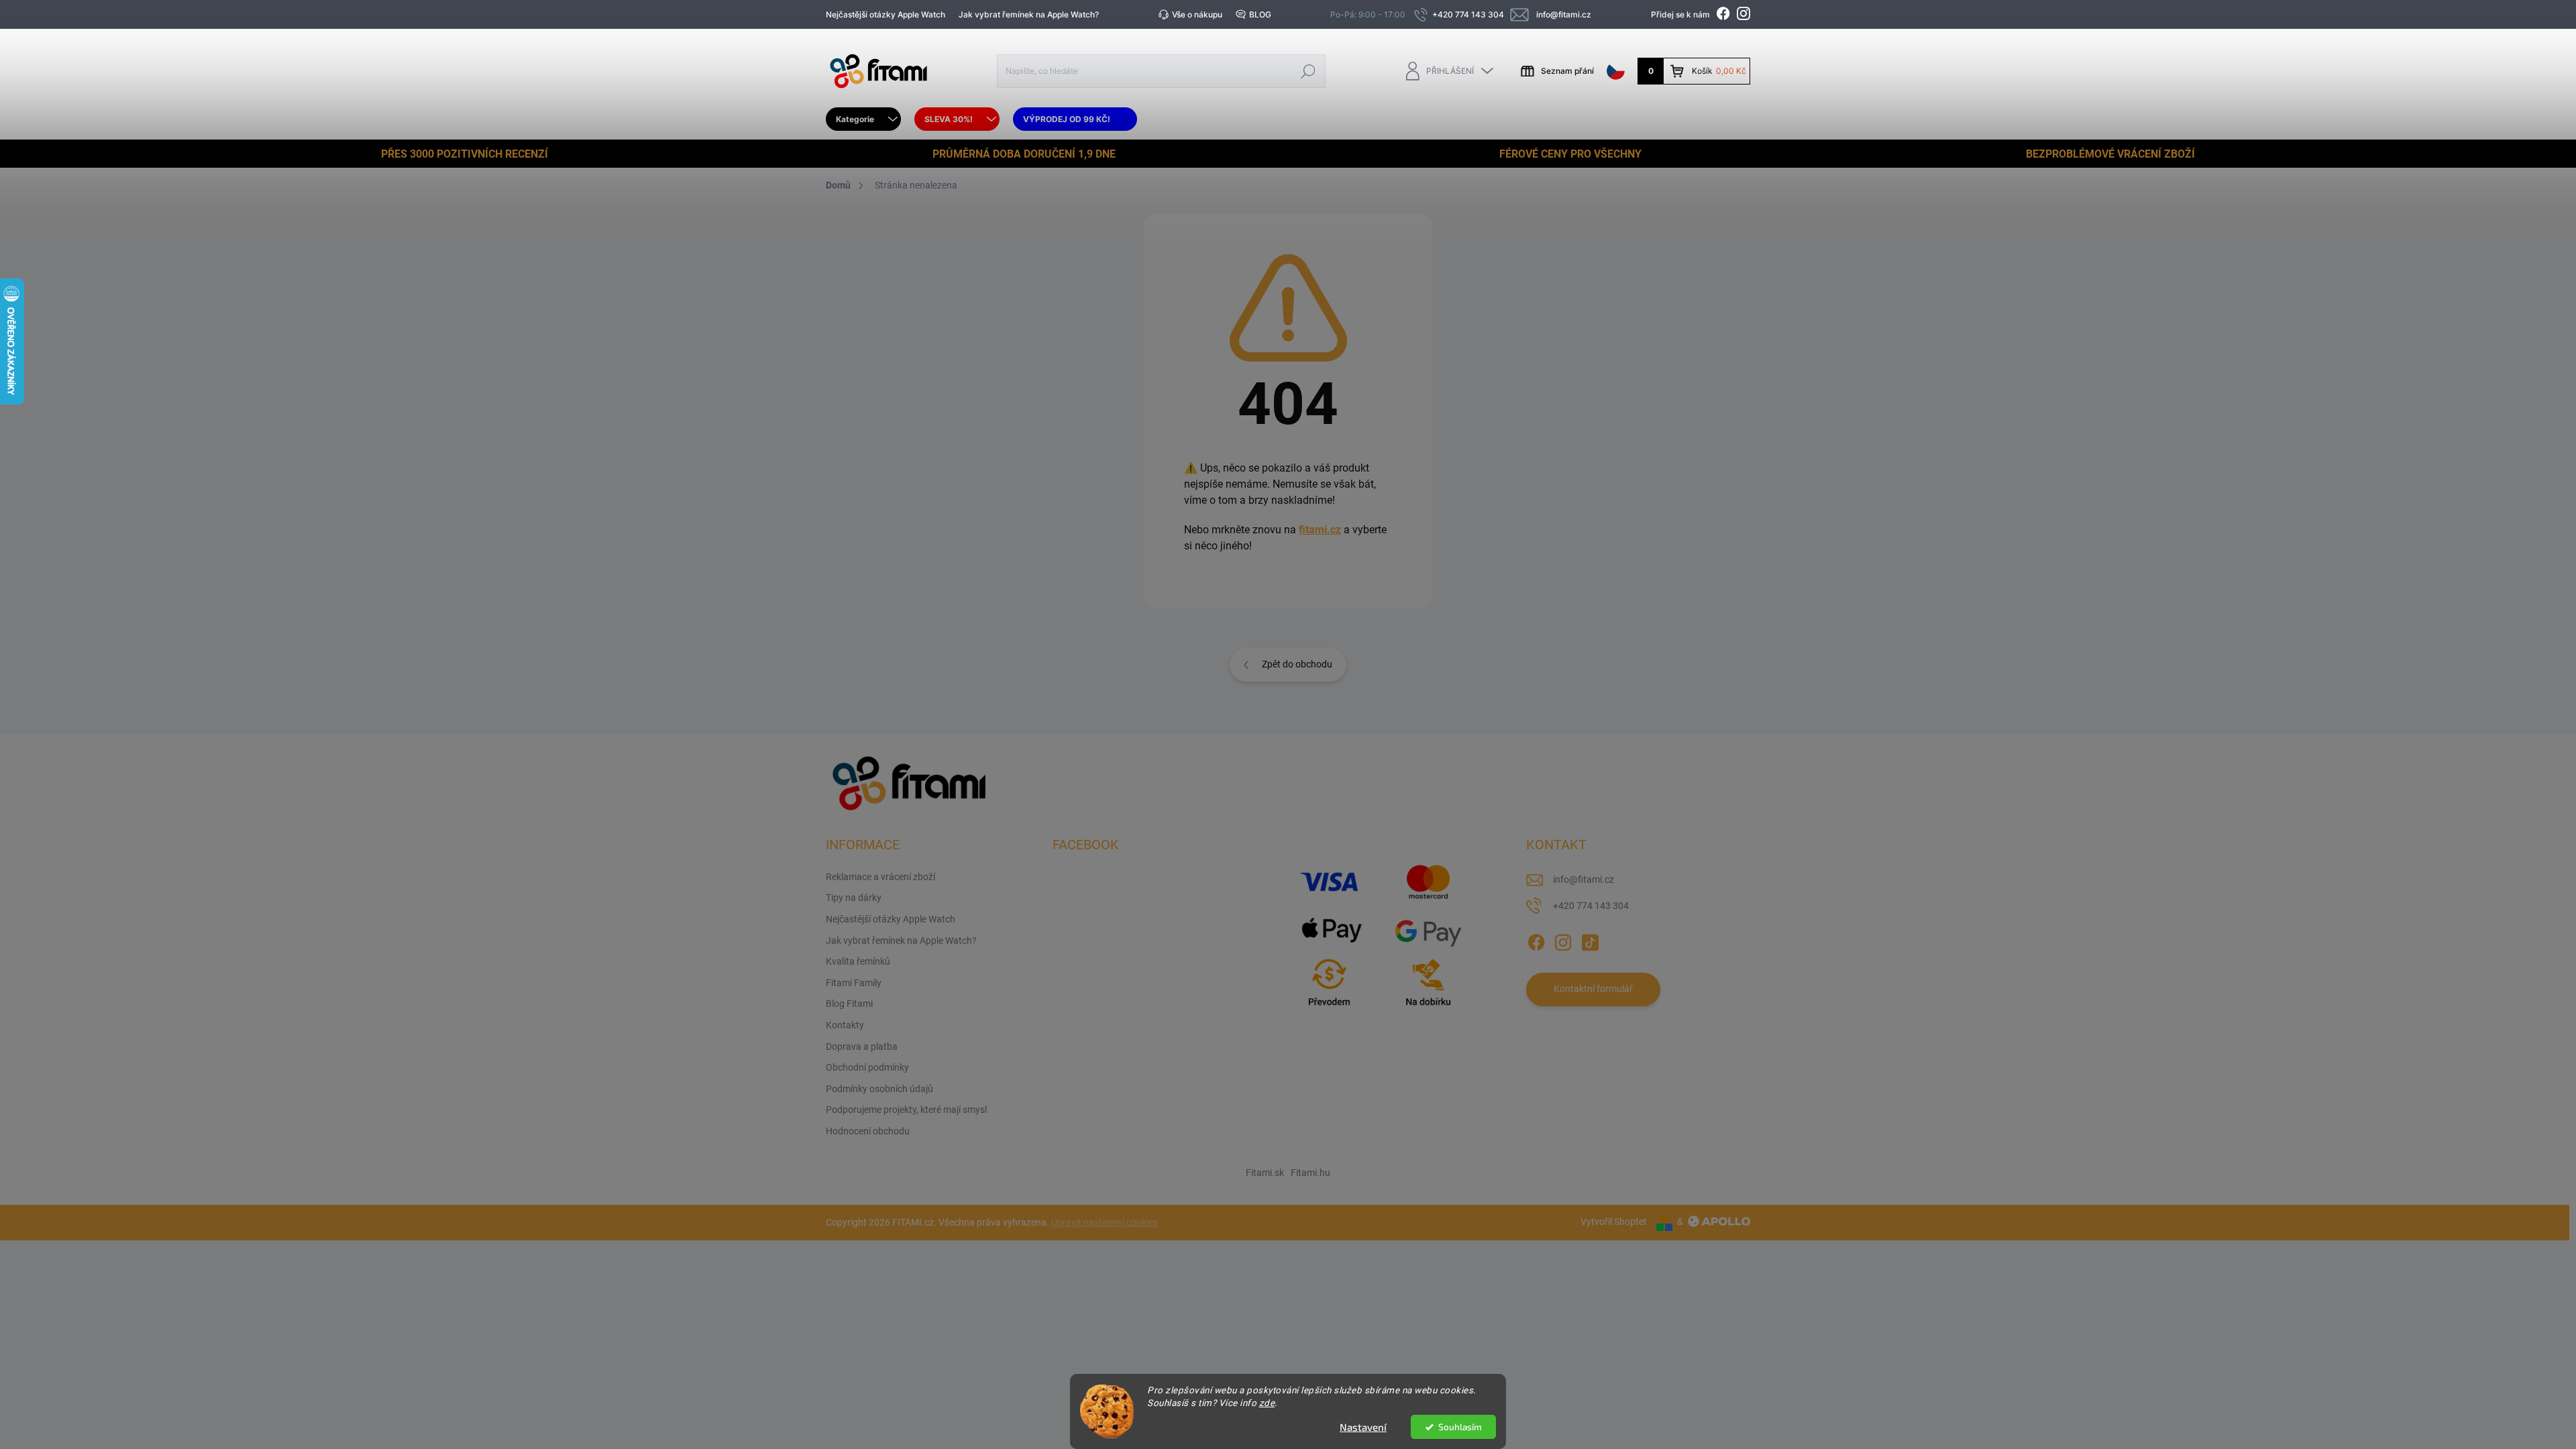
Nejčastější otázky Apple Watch (885, 14)
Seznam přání (1567, 71)
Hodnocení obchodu (868, 1131)
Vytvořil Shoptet (1614, 1222)
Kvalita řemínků (858, 961)
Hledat (1308, 71)
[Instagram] (1563, 940)
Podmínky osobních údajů (879, 1089)
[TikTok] (1590, 940)
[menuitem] (863, 119)
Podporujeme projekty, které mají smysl (906, 1110)
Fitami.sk (1265, 1173)
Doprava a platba (862, 1046)
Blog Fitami (849, 1004)
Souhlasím (1460, 1427)
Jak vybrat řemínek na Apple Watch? (1029, 14)
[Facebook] (1536, 940)
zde (1267, 1403)
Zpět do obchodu (1297, 664)
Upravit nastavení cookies (1105, 1222)
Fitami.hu (1310, 1173)
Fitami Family (854, 983)
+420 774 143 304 (1591, 906)
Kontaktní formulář (1593, 989)
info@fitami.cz (1584, 879)
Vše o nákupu (1197, 14)
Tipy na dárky (854, 898)
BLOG (1260, 14)
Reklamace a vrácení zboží (880, 877)
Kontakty (845, 1025)
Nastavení (1363, 1427)
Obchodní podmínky (867, 1067)
